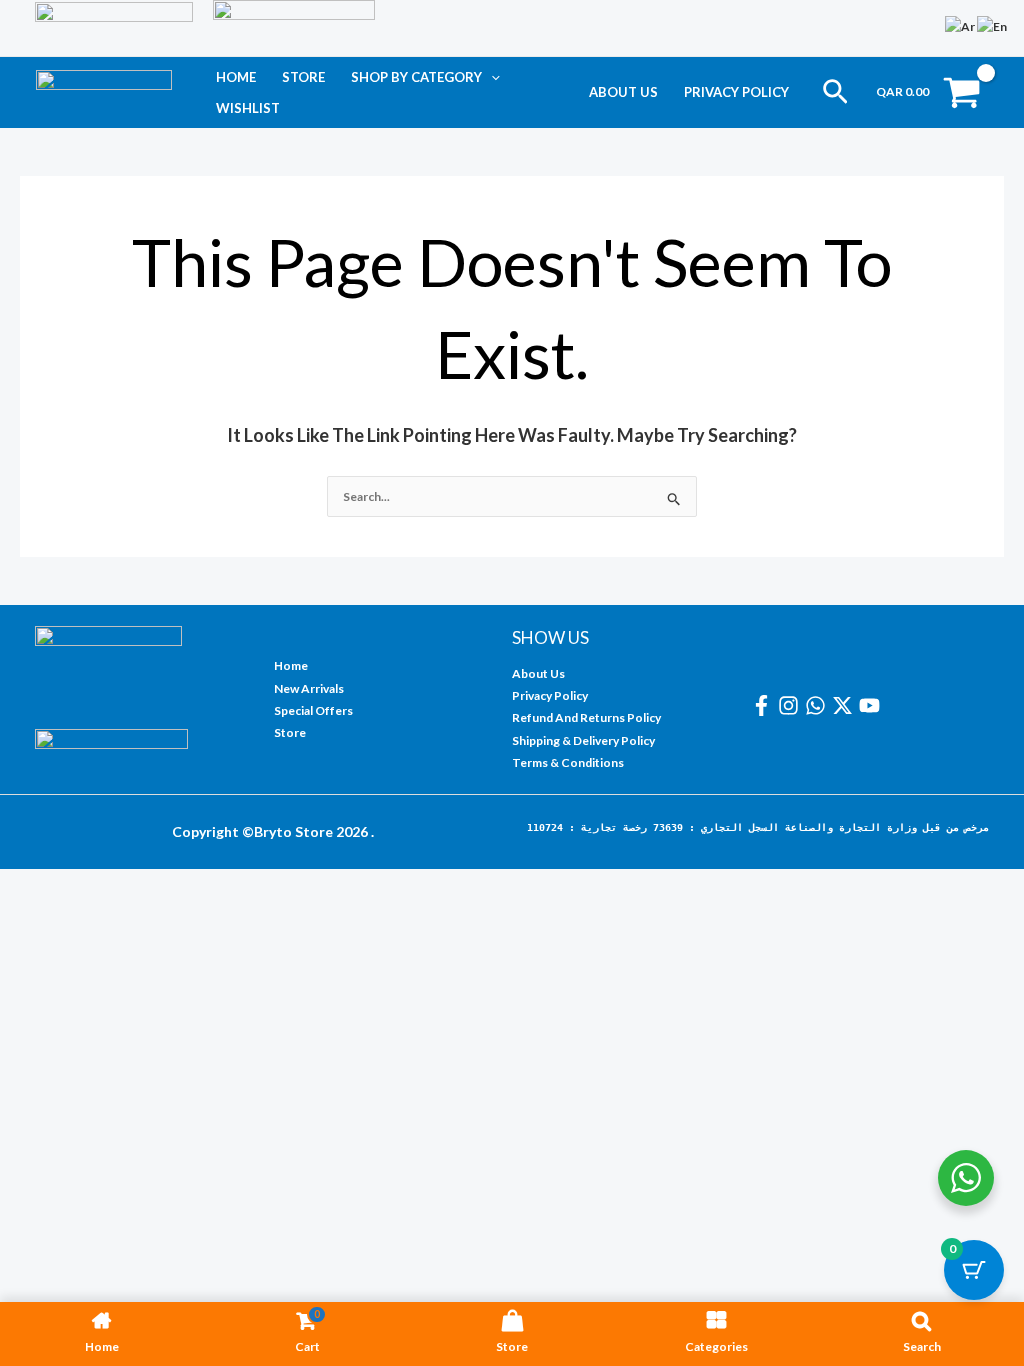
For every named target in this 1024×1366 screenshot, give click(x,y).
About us (623, 92)
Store (303, 77)
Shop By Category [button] (416, 77)
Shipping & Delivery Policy (583, 740)
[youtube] (872, 705)
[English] (993, 25)
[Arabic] (961, 25)
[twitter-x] (845, 705)
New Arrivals (309, 688)
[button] (491, 77)
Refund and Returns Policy (586, 717)
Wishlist (248, 108)
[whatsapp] (818, 705)
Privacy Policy (736, 92)
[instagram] (791, 705)
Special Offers (313, 710)
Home (236, 77)
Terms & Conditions (568, 762)
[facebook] (764, 705)
